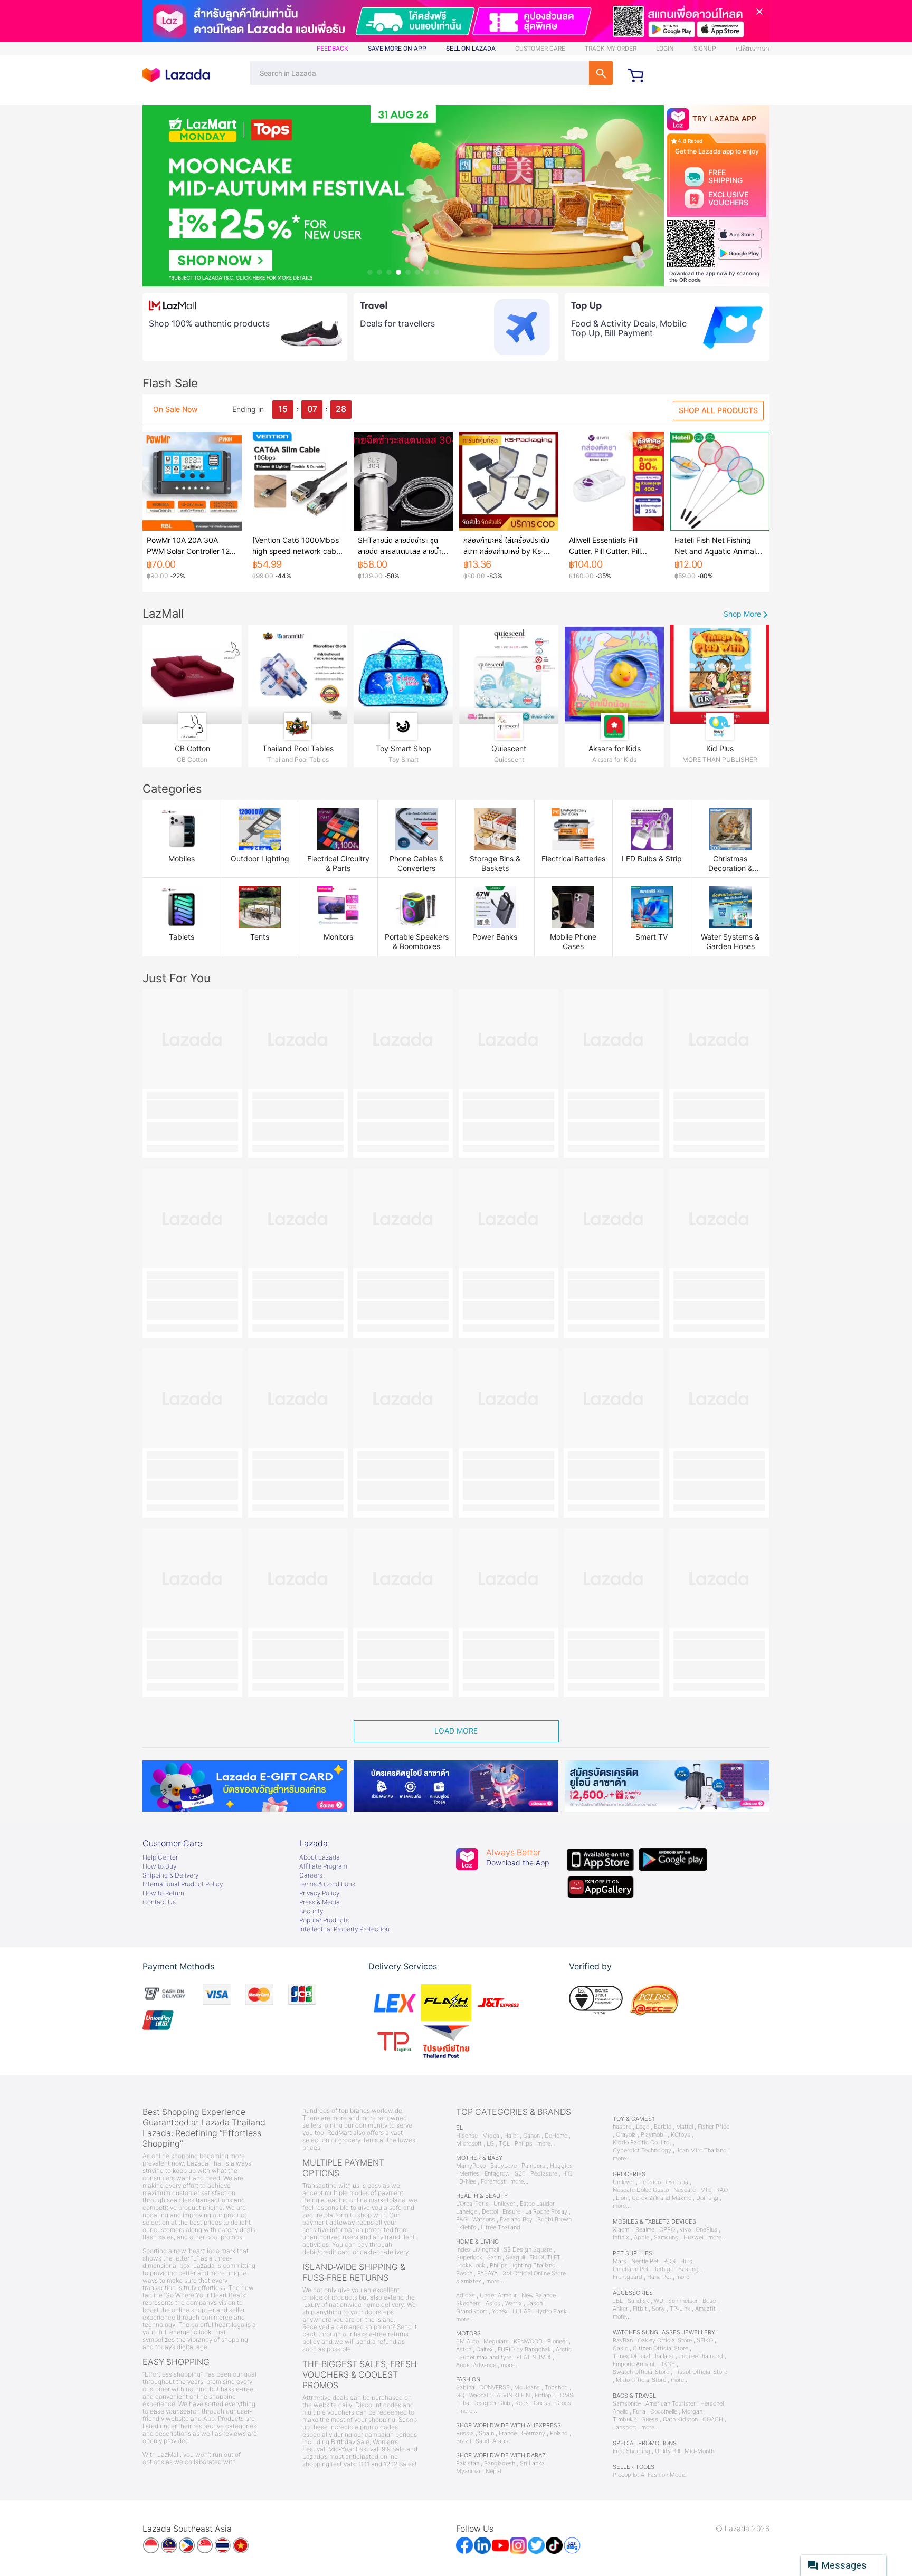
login (665, 49)
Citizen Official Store (661, 2348)
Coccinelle (664, 2412)
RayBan (623, 2340)
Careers (311, 1875)
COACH (713, 2420)
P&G (462, 2220)
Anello (620, 2412)
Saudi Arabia (493, 2441)
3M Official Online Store (534, 2273)
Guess (542, 2403)
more (683, 2277)
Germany (533, 2433)
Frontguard (628, 2277)
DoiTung (707, 2198)
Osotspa (677, 2182)
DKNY (667, 2364)
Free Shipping (631, 2451)
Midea (491, 2136)
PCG (669, 2261)
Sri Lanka (532, 2463)
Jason (535, 2304)
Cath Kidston (680, 2420)
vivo (685, 2230)
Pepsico (650, 2182)
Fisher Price (714, 2127)
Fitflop (543, 2395)
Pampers (533, 2166)
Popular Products (324, 1920)
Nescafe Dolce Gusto (641, 2190)
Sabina (465, 2387)
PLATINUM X (534, 2357)
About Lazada (320, 1857)
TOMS (565, 2395)
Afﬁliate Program (323, 1866)
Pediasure (544, 2174)
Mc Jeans (527, 2387)
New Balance (539, 2296)
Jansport (625, 2427)
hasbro (622, 2127)
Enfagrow (497, 2174)
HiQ (567, 2174)
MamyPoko (471, 2166)
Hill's (686, 2261)
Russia (465, 2433)
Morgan (692, 2412)
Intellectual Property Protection (344, 1929)
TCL (504, 2144)
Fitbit (640, 2309)
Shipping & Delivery (170, 1875)
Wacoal (478, 2395)
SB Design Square (528, 2250)
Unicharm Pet (631, 2269)
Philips (524, 2144)
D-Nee (468, 2182)
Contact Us (159, 1902)
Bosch (464, 2273)
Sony (658, 2309)
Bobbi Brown (554, 2220)
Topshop (556, 2387)
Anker (620, 2309)
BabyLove (503, 2166)
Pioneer (557, 2342)
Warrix (514, 2304)
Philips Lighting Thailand (523, 2266)
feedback (332, 49)
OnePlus (706, 2230)
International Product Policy (183, 1884)
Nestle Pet (645, 2261)
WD (659, 2301)
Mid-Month (699, 2451)
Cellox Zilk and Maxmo (662, 2198)
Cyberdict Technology (642, 2151)
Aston (464, 2349)
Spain (486, 2433)
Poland (559, 2433)
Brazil (463, 2441)
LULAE (521, 2311)
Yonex (500, 2311)
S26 (520, 2174)
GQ (460, 2395)
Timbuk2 (625, 2420)
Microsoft (469, 2144)
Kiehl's (468, 2228)
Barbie (663, 2127)
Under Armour (498, 2296)
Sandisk (638, 2301)
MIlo (706, 2190)
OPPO (667, 2230)
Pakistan (468, 2463)
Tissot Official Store (701, 2372)
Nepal (493, 2471)
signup (705, 49)
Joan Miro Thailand (701, 2151)
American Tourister (671, 2404)
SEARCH (601, 73)
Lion (621, 2198)
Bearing (688, 2269)
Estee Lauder (537, 2204)
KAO (722, 2190)
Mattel (685, 2127)
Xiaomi (622, 2230)
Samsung (666, 2238)
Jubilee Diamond (701, 2356)
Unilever (504, 2204)
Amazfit (705, 2309)
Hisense (467, 2136)
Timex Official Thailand (643, 2356)
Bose (709, 2301)
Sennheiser (683, 2301)
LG (490, 2144)
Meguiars (496, 2342)
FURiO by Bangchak (524, 2349)
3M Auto (467, 2342)
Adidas (465, 2296)
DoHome (556, 2136)
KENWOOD (528, 2342)
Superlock (469, 2258)
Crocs (563, 2403)
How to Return (163, 1893)
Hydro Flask (551, 2311)
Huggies (561, 2166)
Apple (642, 2238)
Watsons (484, 2220)
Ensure (511, 2212)
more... (546, 2144)
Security (311, 1911)
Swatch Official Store (641, 2372)
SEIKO (705, 2340)
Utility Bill (667, 2451)
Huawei (693, 2238)
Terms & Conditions (327, 1884)
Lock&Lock (471, 2266)
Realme (645, 2230)
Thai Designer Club (485, 2403)
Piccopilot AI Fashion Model (649, 2475)
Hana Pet (659, 2277)
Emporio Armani (634, 2364)
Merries (469, 2174)
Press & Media (320, 1902)
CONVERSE (494, 2387)
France (508, 2433)
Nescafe (685, 2190)
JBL (618, 2301)
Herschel (712, 2404)
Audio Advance (476, 2365)
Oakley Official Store (665, 2340)
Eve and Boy (516, 2220)
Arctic (564, 2349)
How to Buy (159, 1866)
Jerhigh (663, 2269)
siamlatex (469, 2281)
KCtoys (681, 2135)
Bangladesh (500, 2463)
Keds (522, 2403)
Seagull (515, 2258)
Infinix (621, 2238)
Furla (639, 2412)
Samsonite (627, 2404)
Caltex (484, 2349)
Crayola (626, 2135)
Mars (620, 2261)
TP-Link (680, 2309)
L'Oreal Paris (472, 2204)
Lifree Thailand (501, 2228)
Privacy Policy (319, 1893)
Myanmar (468, 2471)
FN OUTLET (545, 2258)
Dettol (490, 2212)
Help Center (160, 1857)
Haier (511, 2136)
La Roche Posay (546, 2212)
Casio (620, 2348)
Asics (493, 2304)
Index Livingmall (477, 2250)
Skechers (468, 2304)
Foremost (493, 2182)
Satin (494, 2258)
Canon (531, 2136)
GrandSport (472, 2311)
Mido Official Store (641, 2380)
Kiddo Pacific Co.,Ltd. (642, 2143)
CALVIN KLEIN (511, 2395)
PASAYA (487, 2273)
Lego (643, 2127)
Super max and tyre (485, 2357)
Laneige (467, 2212)
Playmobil (653, 2135)
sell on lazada (471, 49)
